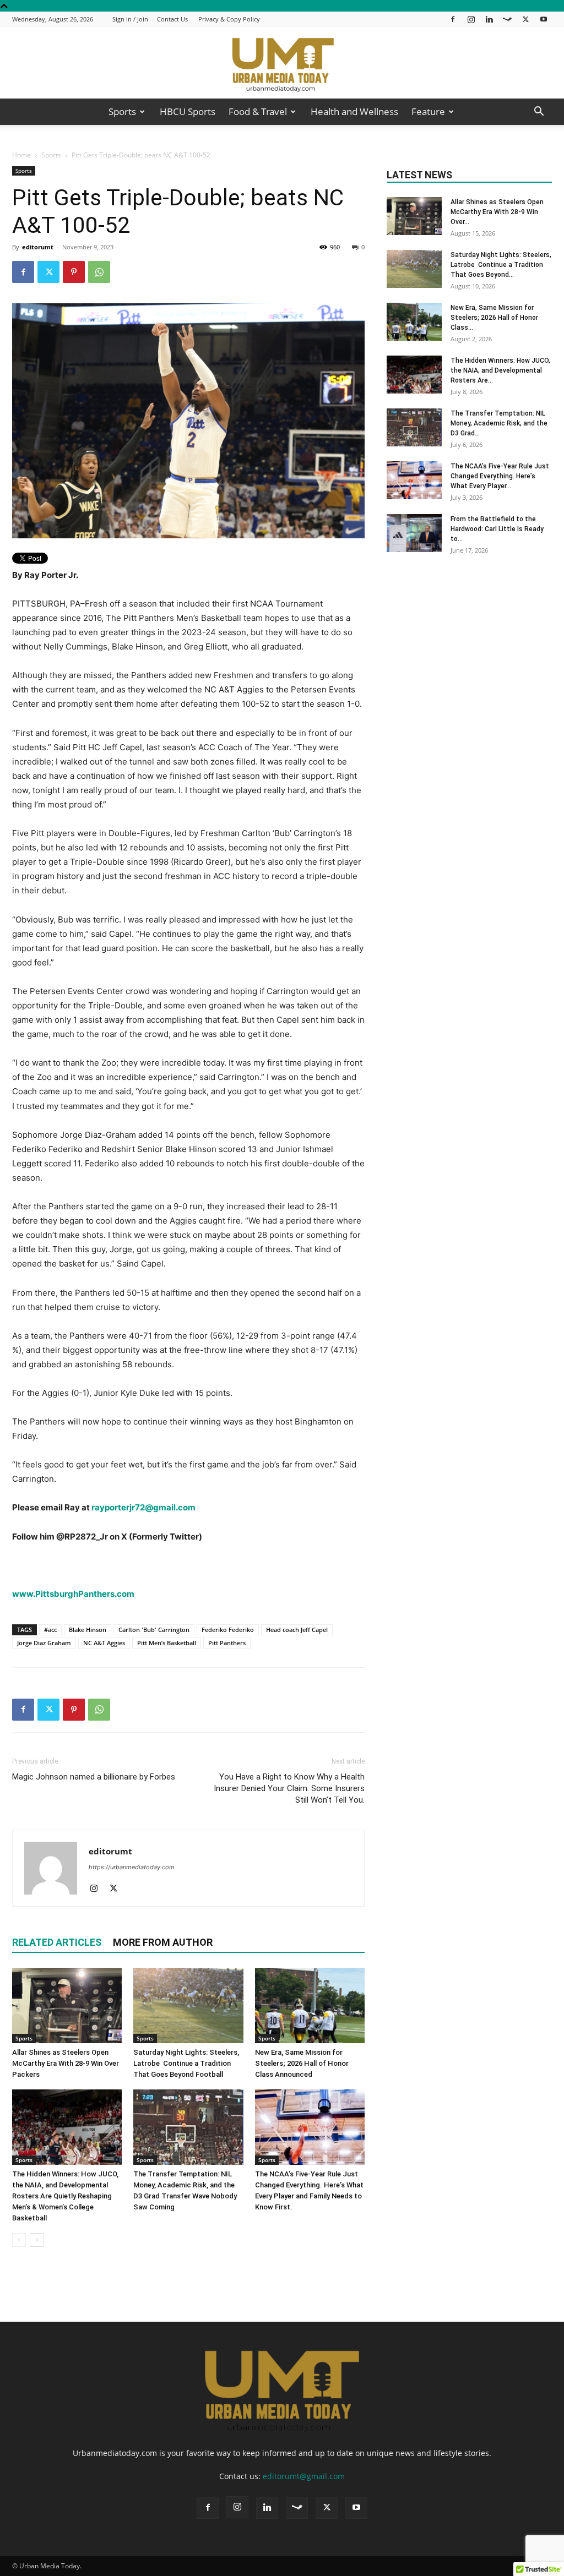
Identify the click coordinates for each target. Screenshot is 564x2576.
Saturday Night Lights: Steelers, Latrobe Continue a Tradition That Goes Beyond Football (186, 2063)
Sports (122, 111)
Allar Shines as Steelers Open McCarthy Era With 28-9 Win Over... (497, 212)
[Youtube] (544, 19)
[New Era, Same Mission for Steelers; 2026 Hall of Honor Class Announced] (310, 2005)
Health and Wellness (354, 111)
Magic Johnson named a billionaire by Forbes (94, 1777)
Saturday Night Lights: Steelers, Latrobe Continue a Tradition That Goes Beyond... (501, 265)
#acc (50, 1630)
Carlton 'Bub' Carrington (154, 1630)
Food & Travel (258, 111)
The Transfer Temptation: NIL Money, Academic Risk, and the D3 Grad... (499, 423)
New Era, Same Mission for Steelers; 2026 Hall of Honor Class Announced (302, 2063)
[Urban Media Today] (282, 64)
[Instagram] (471, 19)
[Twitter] (525, 19)
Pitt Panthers (227, 1643)
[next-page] (37, 2240)
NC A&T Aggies (104, 1643)
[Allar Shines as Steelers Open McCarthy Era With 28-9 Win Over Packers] (67, 2005)
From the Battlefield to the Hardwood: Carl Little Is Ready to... (497, 529)
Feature (428, 111)
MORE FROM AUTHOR (163, 1942)
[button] (539, 113)
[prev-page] (19, 2240)
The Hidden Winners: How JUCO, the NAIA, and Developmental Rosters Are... (500, 370)
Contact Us (172, 19)
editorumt (38, 247)
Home (21, 155)
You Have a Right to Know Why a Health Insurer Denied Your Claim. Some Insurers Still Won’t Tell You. (289, 1788)
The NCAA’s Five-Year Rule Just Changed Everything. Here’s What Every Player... (500, 476)
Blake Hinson (88, 1630)
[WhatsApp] (99, 272)
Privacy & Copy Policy (229, 19)
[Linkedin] (489, 19)
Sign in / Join (130, 19)
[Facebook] (453, 19)
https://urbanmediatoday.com (132, 1867)
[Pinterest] (74, 272)
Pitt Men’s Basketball (167, 1643)
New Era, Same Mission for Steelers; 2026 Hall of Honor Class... (494, 318)
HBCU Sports (188, 111)
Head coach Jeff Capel (297, 1630)
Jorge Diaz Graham (44, 1643)
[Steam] (507, 19)
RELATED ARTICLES (57, 1942)
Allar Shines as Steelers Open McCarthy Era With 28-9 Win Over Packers (66, 2063)
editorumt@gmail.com (304, 2476)
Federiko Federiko (228, 1630)
